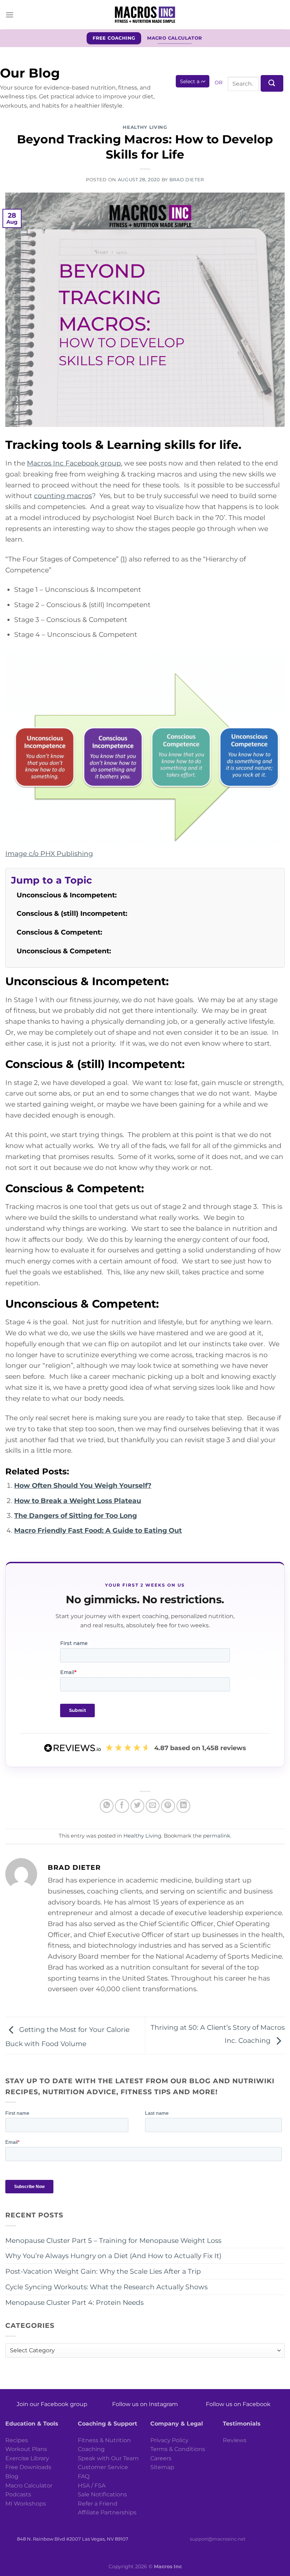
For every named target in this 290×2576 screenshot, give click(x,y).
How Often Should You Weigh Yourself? (83, 1485)
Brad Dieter (187, 179)
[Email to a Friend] (153, 1806)
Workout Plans (26, 2449)
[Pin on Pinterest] (168, 1806)
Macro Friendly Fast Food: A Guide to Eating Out (98, 1530)
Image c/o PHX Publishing (49, 853)
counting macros (63, 496)
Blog (12, 2476)
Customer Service (103, 2467)
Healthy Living (145, 127)
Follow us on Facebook (238, 2404)
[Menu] (10, 15)
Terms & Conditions (178, 2449)
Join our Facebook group (52, 2404)
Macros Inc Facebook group (74, 463)
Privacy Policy (169, 2440)
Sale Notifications (102, 2494)
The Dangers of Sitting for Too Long (76, 1515)
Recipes (17, 2440)
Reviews (235, 2440)
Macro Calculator (29, 2486)
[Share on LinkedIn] (184, 1806)
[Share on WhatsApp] (107, 1806)
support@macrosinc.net (218, 2539)
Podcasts (18, 2494)
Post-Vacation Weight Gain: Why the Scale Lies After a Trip (103, 2271)
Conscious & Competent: (60, 932)
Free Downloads (28, 2467)
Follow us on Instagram (145, 2404)
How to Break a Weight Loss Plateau (78, 1501)
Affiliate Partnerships (107, 2512)
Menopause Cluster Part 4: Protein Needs (74, 2302)
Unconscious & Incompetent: (68, 895)
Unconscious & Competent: (65, 951)
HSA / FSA (92, 2486)
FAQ (84, 2476)
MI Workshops (26, 2504)
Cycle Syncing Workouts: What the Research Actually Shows (106, 2287)
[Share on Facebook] (122, 1806)
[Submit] (272, 83)
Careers (161, 2458)
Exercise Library (27, 2458)
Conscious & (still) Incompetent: (73, 913)
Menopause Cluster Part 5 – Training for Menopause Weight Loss (113, 2240)
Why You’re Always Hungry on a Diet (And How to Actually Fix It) (113, 2256)
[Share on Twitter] (138, 1806)
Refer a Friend (98, 2504)
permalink (217, 1836)
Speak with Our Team (108, 2458)
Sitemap (162, 2467)
